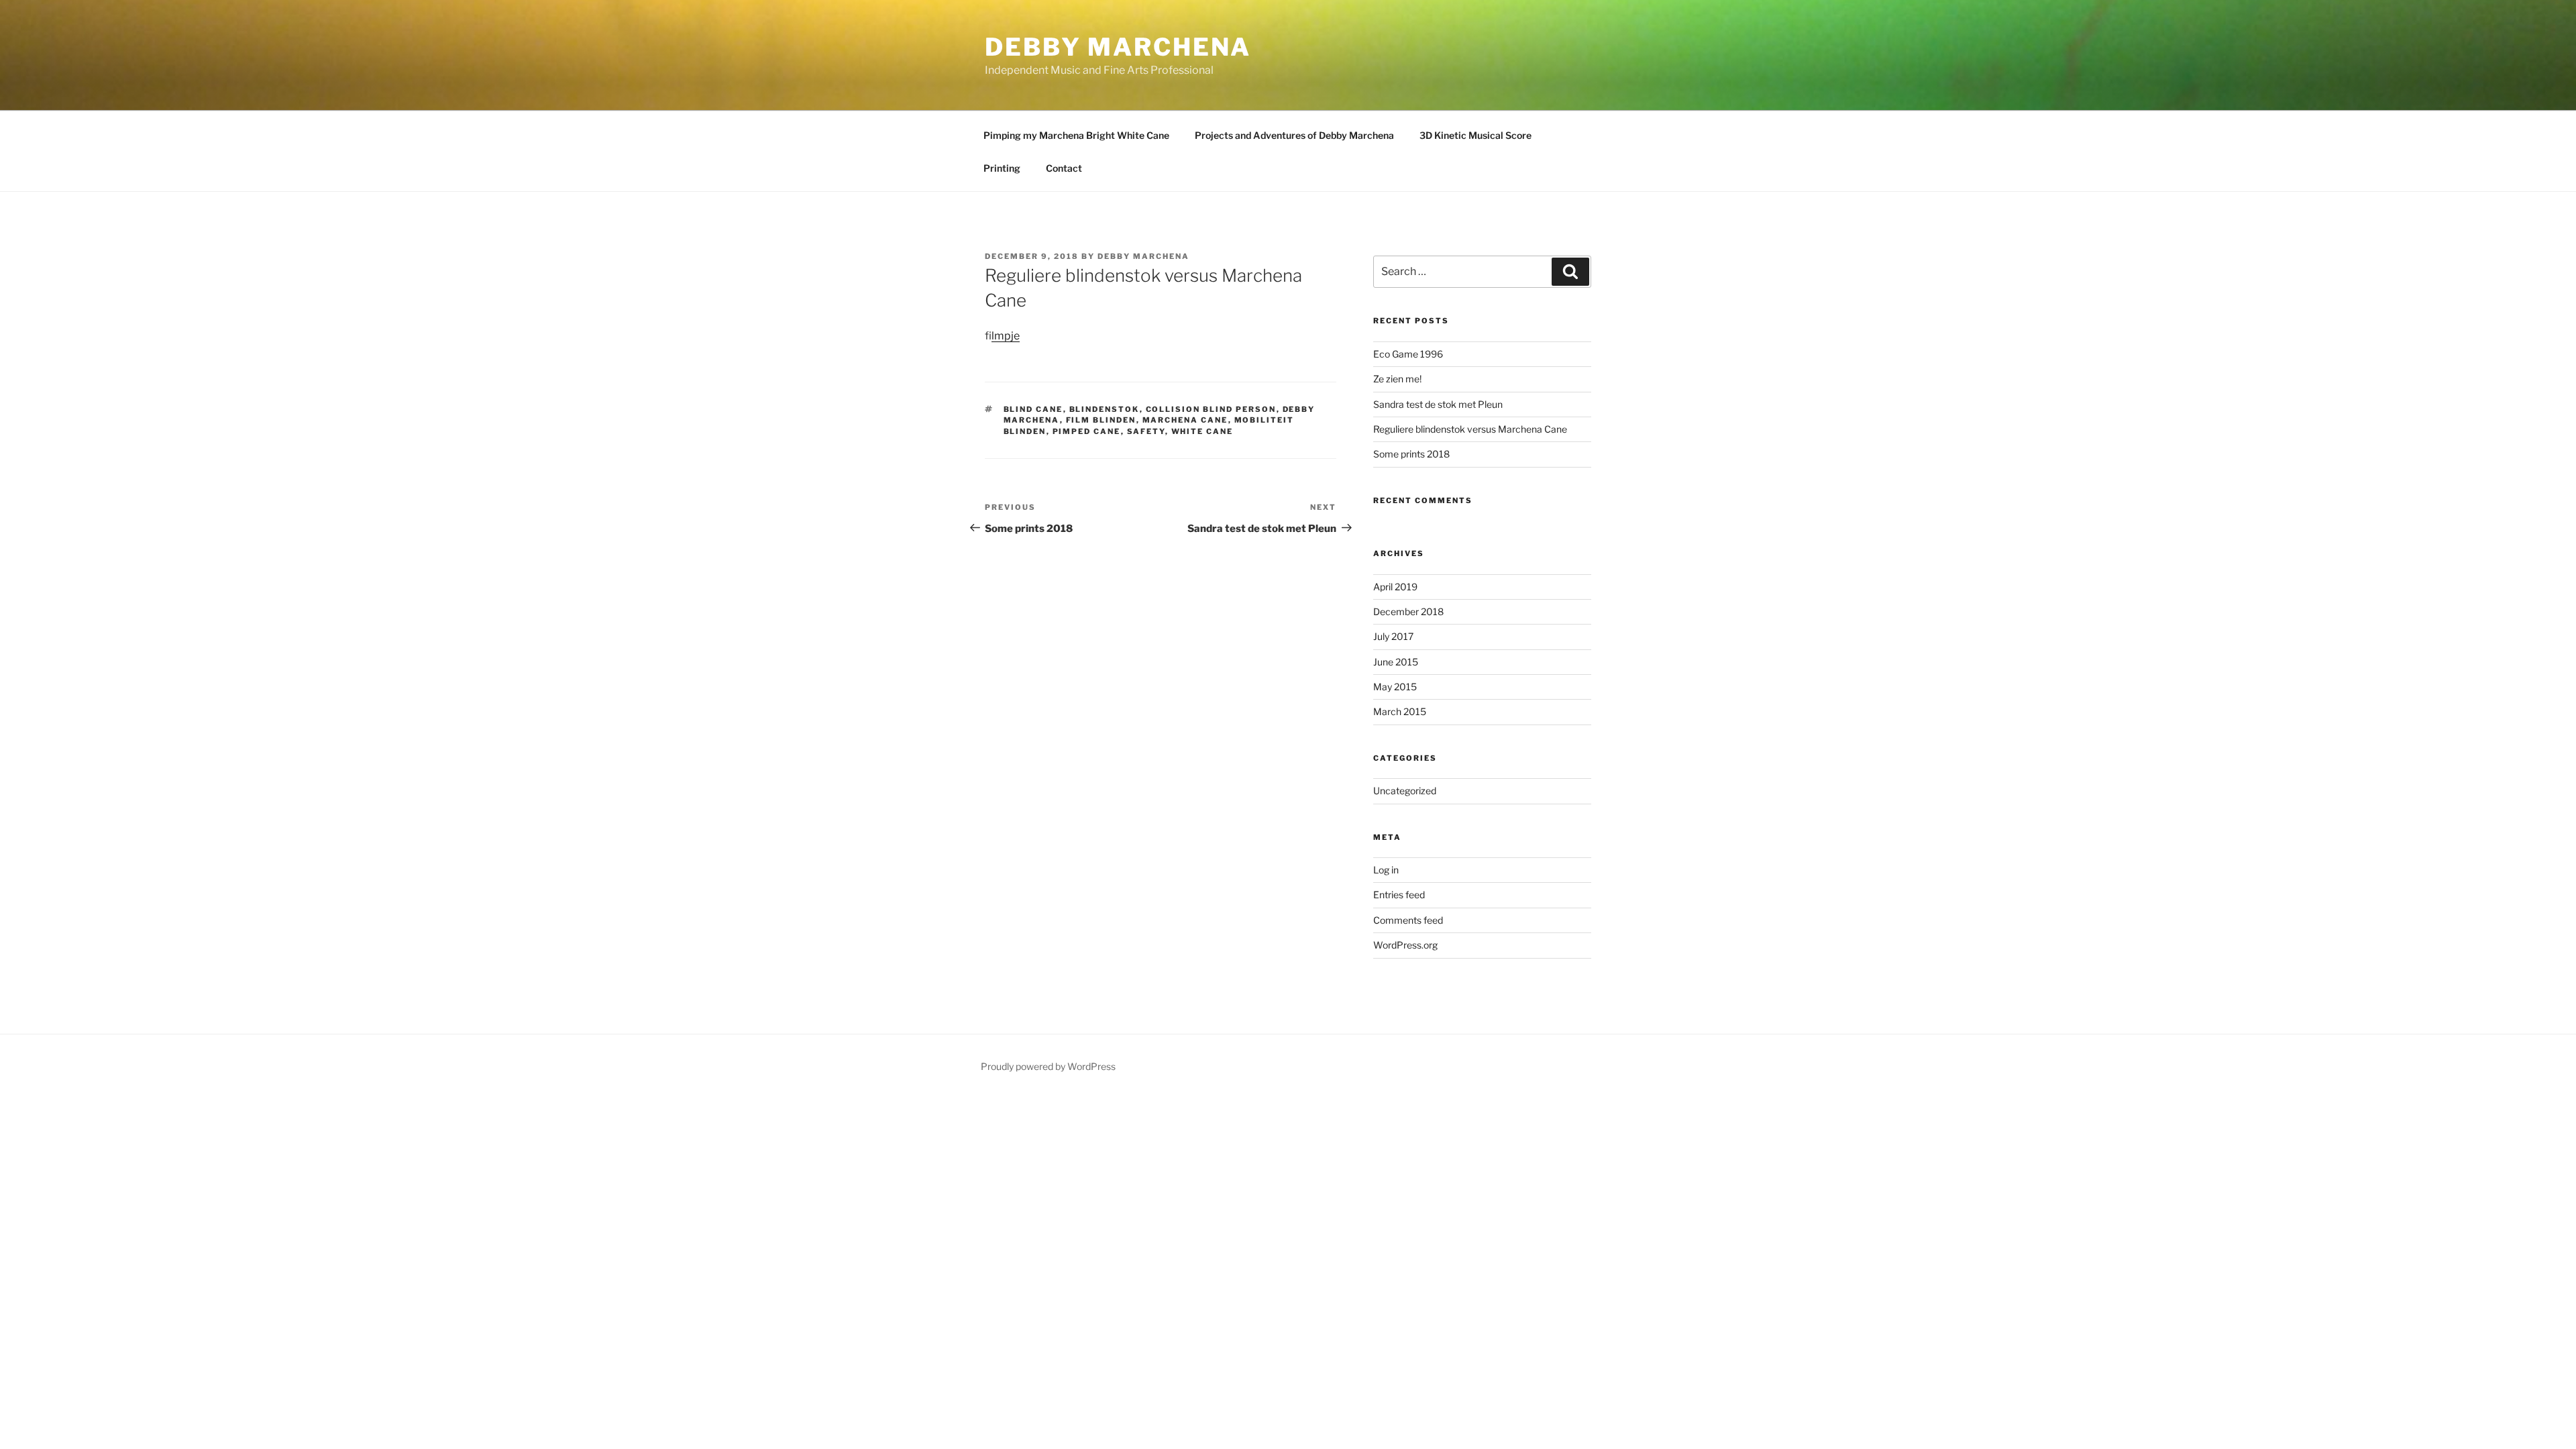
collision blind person (1211, 409)
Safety (1146, 431)
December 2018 (1408, 611)
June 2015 (1396, 662)
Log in (1386, 870)
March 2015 (1400, 711)
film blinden (1101, 420)
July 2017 (1393, 636)
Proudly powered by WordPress (1048, 1066)
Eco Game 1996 (1408, 354)
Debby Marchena (1118, 47)
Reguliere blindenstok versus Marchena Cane (1470, 429)
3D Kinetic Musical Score (1475, 135)
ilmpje (1006, 336)
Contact (1064, 168)
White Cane (1202, 431)
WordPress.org (1405, 945)
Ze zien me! (1397, 379)
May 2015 (1395, 687)
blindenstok (1105, 409)
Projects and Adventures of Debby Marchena (1294, 135)
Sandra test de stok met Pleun (1438, 404)
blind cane (1033, 409)
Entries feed (1399, 895)
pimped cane (1087, 431)
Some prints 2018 (1411, 454)
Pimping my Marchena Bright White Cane (1076, 135)
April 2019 (1395, 587)
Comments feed (1408, 920)
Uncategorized (1405, 791)
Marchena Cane (1185, 420)
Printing (1002, 168)
